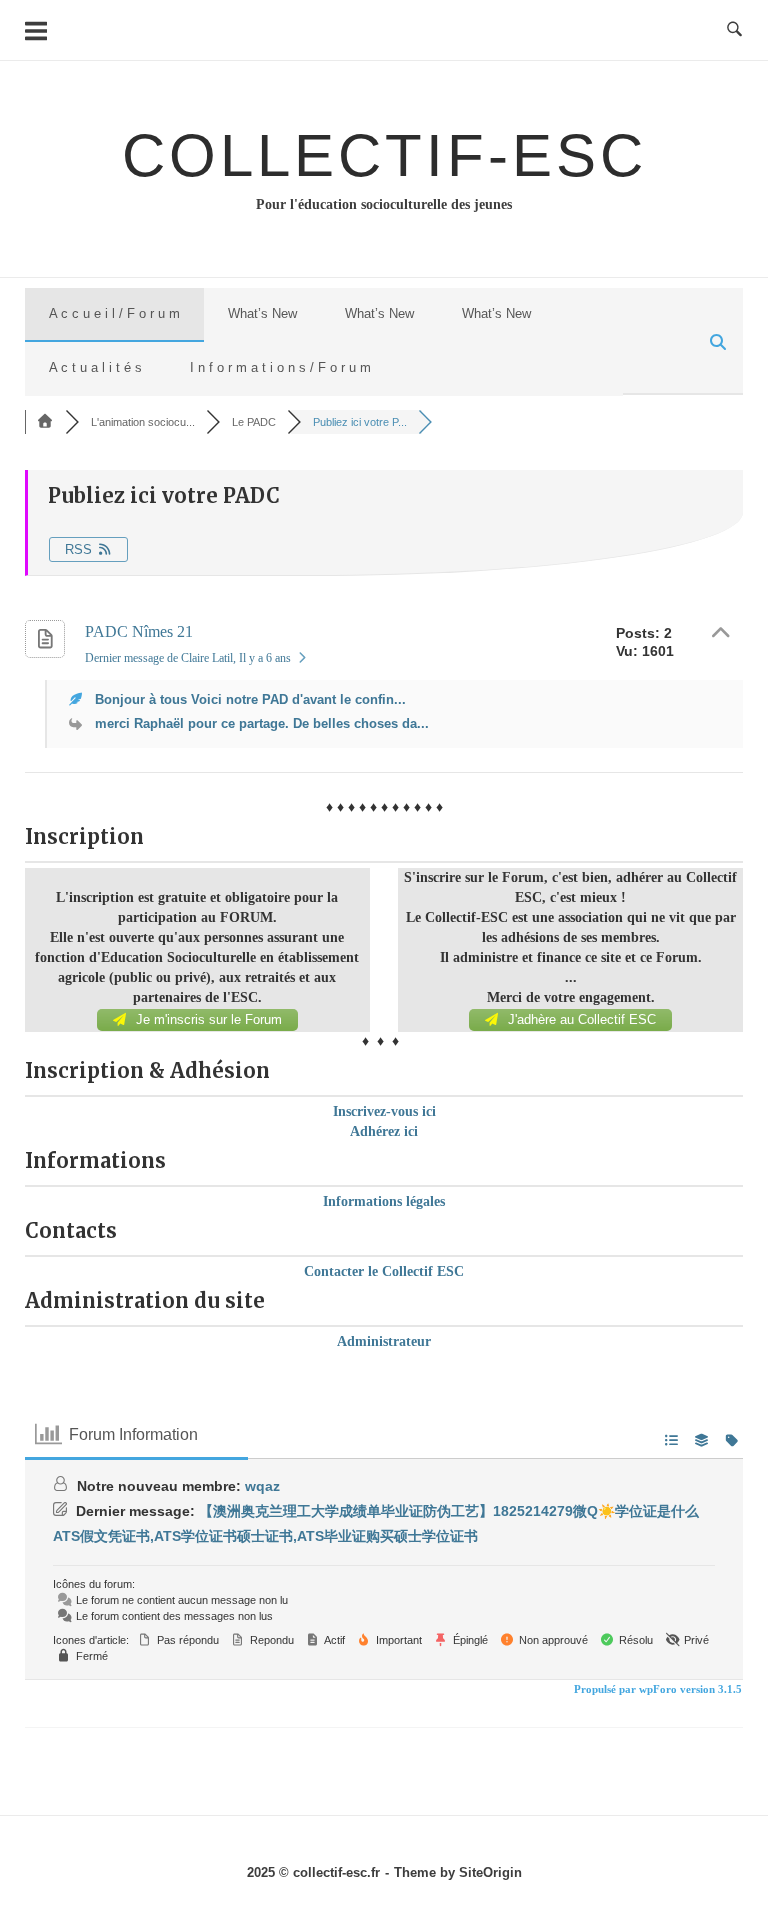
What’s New (262, 313)
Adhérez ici (384, 1131)
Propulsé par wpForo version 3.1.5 (656, 1689)
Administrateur (384, 1341)
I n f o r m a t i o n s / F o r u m (280, 367)
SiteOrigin (490, 1872)
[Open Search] (734, 30)
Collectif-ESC (384, 155)
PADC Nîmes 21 (139, 631)
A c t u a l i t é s (95, 367)
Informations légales (384, 1201)
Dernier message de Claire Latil (188, 658)
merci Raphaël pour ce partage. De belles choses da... (262, 723)
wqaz (262, 1486)
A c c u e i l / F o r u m (114, 313)
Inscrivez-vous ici (384, 1111)
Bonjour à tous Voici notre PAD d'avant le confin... (250, 699)
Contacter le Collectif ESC (384, 1271)
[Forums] (45, 422)
